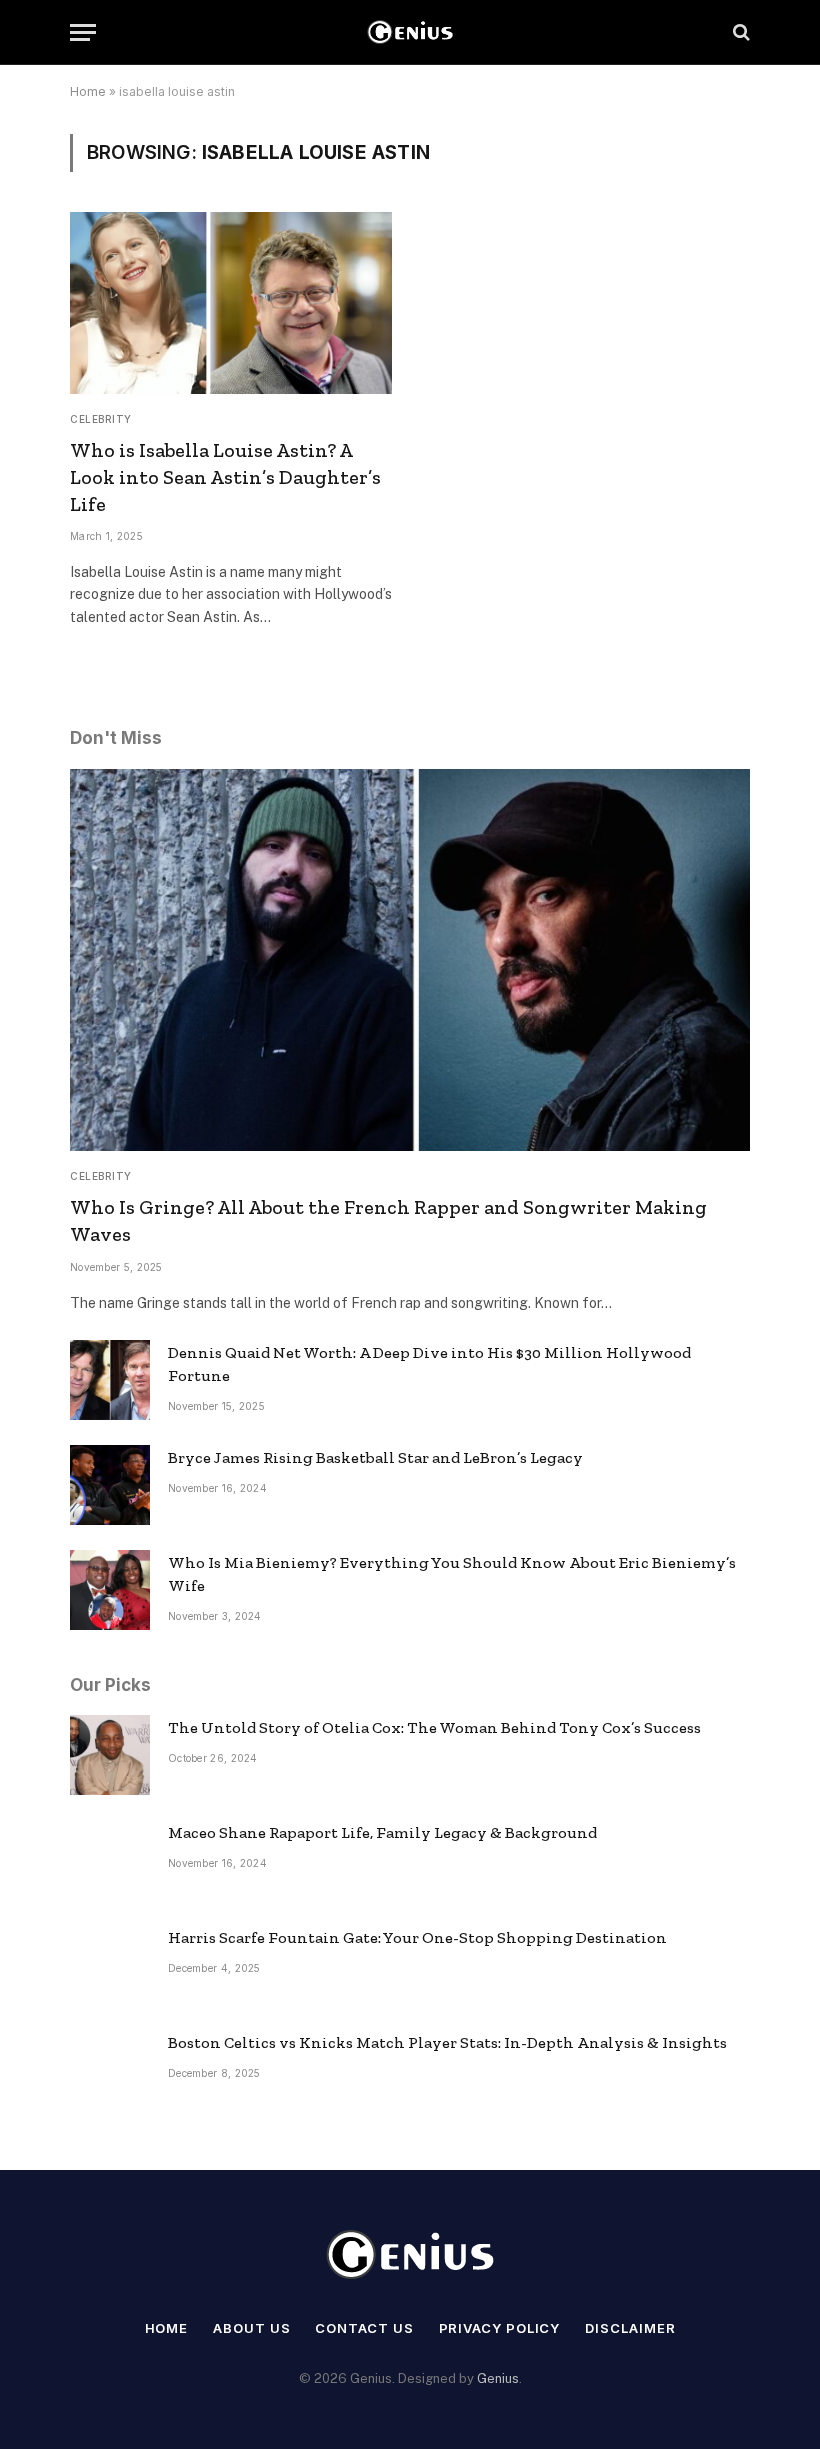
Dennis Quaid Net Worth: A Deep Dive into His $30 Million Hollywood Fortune (429, 1364)
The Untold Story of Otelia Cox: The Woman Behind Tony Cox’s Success (434, 1727)
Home (88, 91)
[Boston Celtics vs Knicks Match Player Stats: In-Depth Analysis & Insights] (110, 2070)
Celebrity (101, 419)
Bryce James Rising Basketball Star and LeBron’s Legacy (375, 1457)
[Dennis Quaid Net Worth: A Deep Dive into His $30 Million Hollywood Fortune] (110, 1380)
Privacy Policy (500, 2328)
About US (251, 2328)
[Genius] (410, 32)
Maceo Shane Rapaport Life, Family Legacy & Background (382, 1832)
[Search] (739, 32)
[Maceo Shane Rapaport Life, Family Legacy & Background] (110, 1860)
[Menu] (83, 32)
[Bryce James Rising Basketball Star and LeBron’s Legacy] (110, 1485)
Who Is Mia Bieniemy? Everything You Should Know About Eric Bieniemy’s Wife (452, 1574)
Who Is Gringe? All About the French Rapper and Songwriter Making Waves (388, 1220)
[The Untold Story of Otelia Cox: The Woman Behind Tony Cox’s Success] (110, 1755)
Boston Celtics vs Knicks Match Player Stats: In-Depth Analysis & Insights (447, 2042)
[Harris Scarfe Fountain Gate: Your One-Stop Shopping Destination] (110, 1965)
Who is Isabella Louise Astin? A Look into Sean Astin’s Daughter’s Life (225, 477)
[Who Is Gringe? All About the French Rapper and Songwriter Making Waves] (410, 960)
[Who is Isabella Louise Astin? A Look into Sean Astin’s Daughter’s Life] (231, 302)
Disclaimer (630, 2328)
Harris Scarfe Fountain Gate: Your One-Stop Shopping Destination (417, 1937)
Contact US (364, 2328)
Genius (498, 2378)
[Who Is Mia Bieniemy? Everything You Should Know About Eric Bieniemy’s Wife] (110, 1590)
